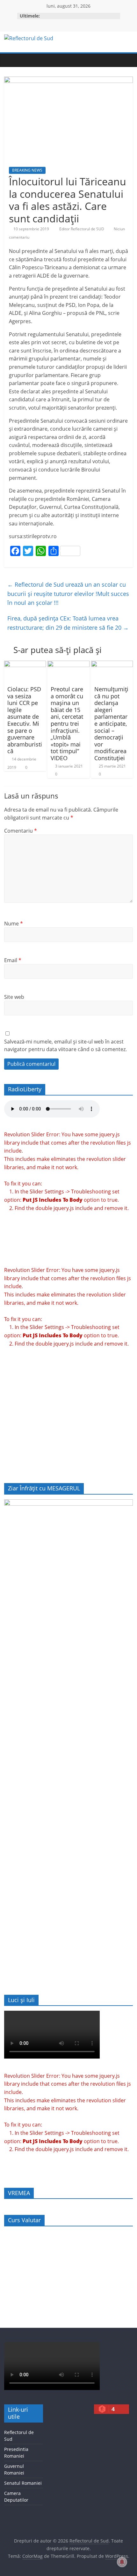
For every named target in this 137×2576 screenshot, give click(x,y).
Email (13, 960)
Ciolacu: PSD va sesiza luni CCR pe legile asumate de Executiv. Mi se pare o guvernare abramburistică (25, 720)
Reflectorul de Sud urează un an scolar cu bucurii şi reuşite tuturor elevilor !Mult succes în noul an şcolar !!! (68, 594)
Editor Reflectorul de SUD (82, 229)
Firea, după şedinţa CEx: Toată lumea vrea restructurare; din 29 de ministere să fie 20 (68, 623)
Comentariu (21, 831)
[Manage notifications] (122, 2562)
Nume (14, 924)
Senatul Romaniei (23, 2483)
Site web (14, 997)
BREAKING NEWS (27, 170)
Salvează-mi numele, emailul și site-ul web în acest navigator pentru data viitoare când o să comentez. (65, 1045)
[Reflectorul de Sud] (11, 60)
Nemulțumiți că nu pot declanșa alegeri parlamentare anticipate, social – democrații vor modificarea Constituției (111, 724)
